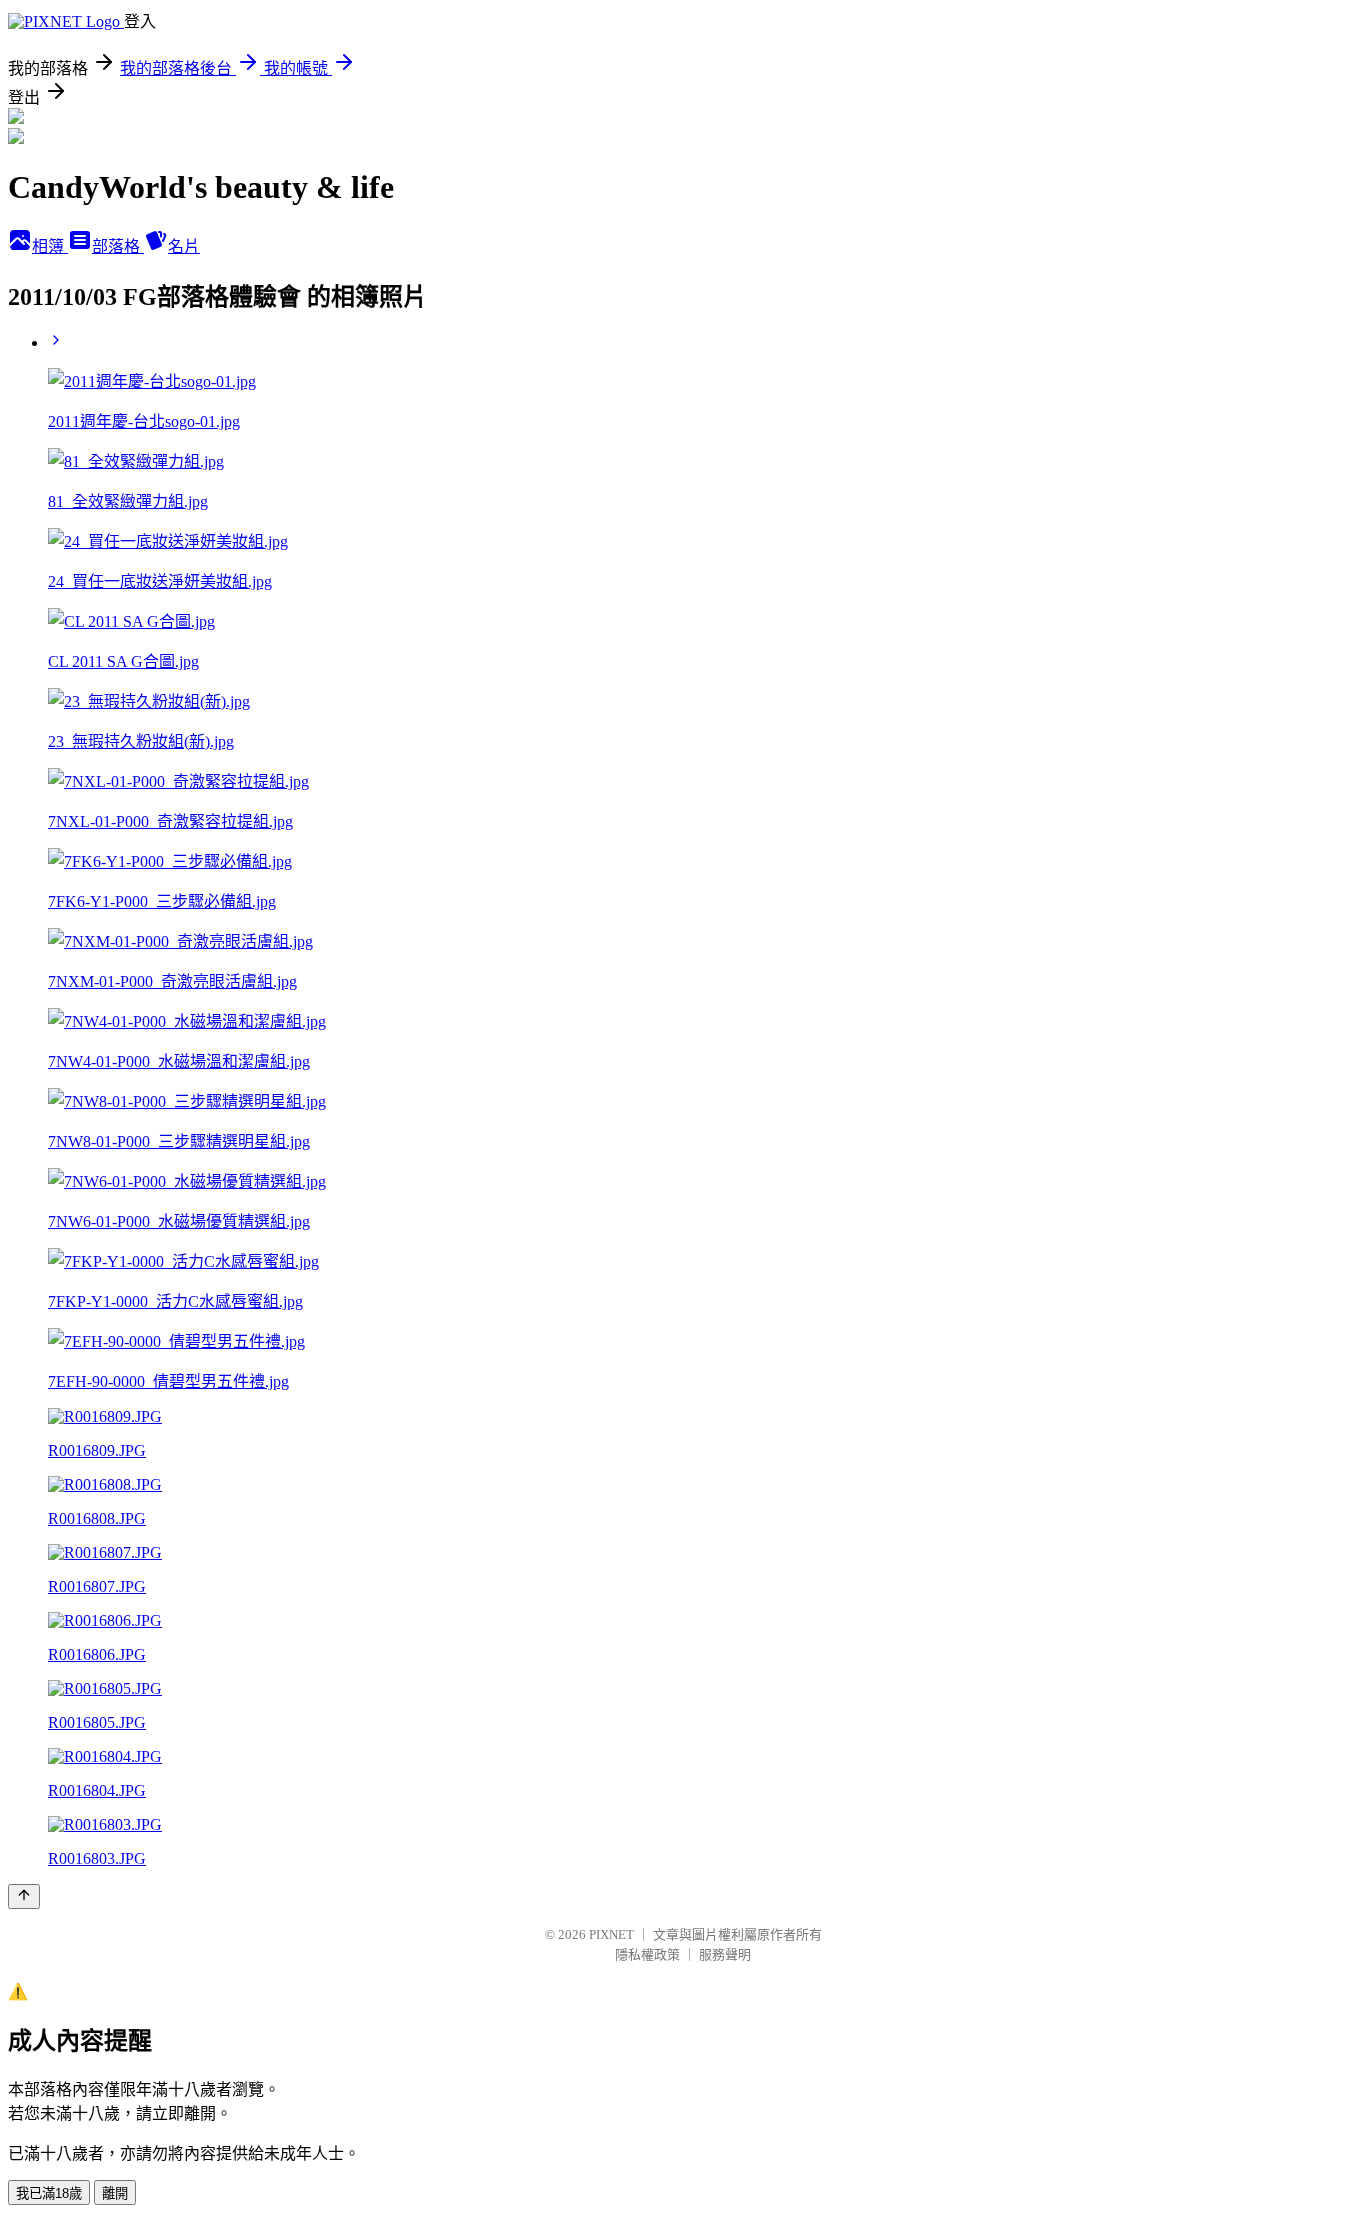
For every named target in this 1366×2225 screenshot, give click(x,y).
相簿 (50, 246)
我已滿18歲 (49, 2193)
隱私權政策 (647, 1954)
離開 (115, 2193)
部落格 (118, 246)
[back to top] (24, 1896)
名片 (184, 246)
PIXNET (611, 1934)
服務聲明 (725, 1954)
